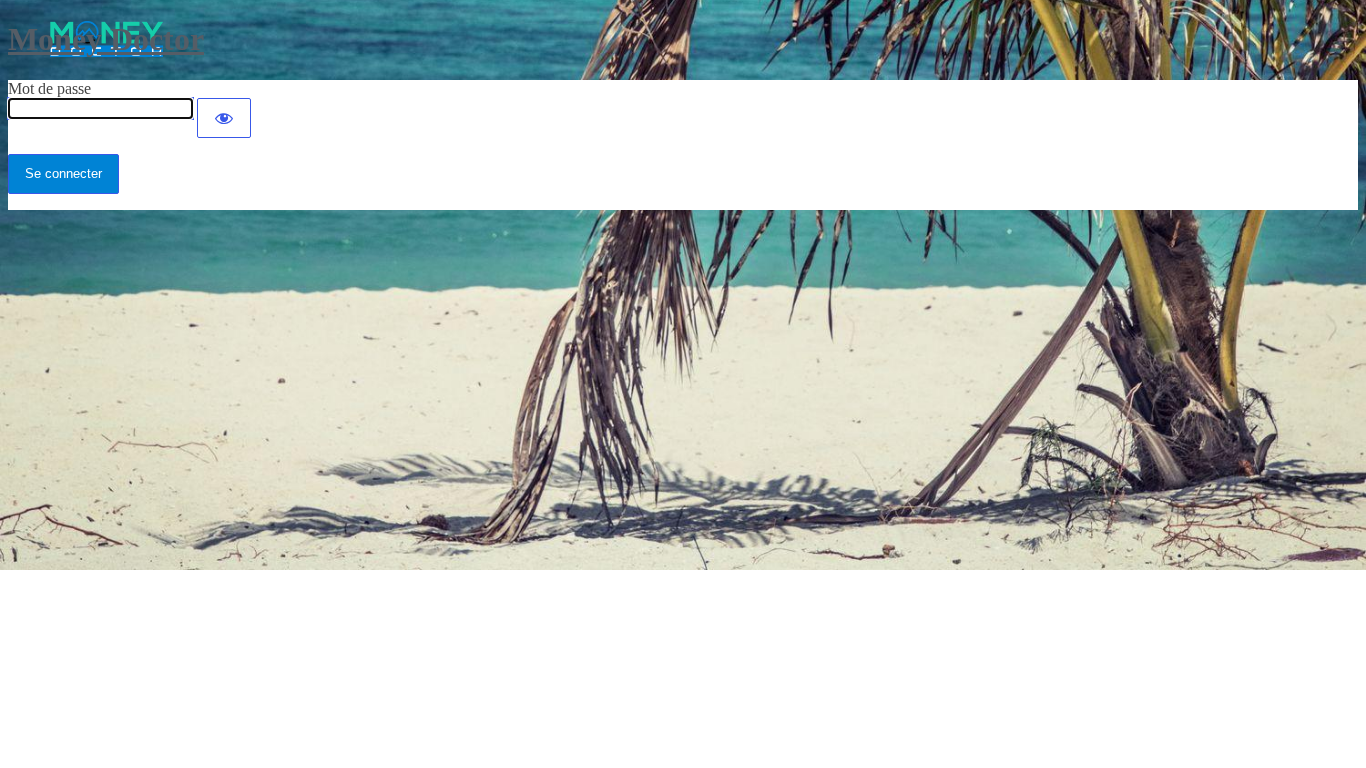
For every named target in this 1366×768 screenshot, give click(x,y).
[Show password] (224, 118)
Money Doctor (106, 39)
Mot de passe (49, 88)
